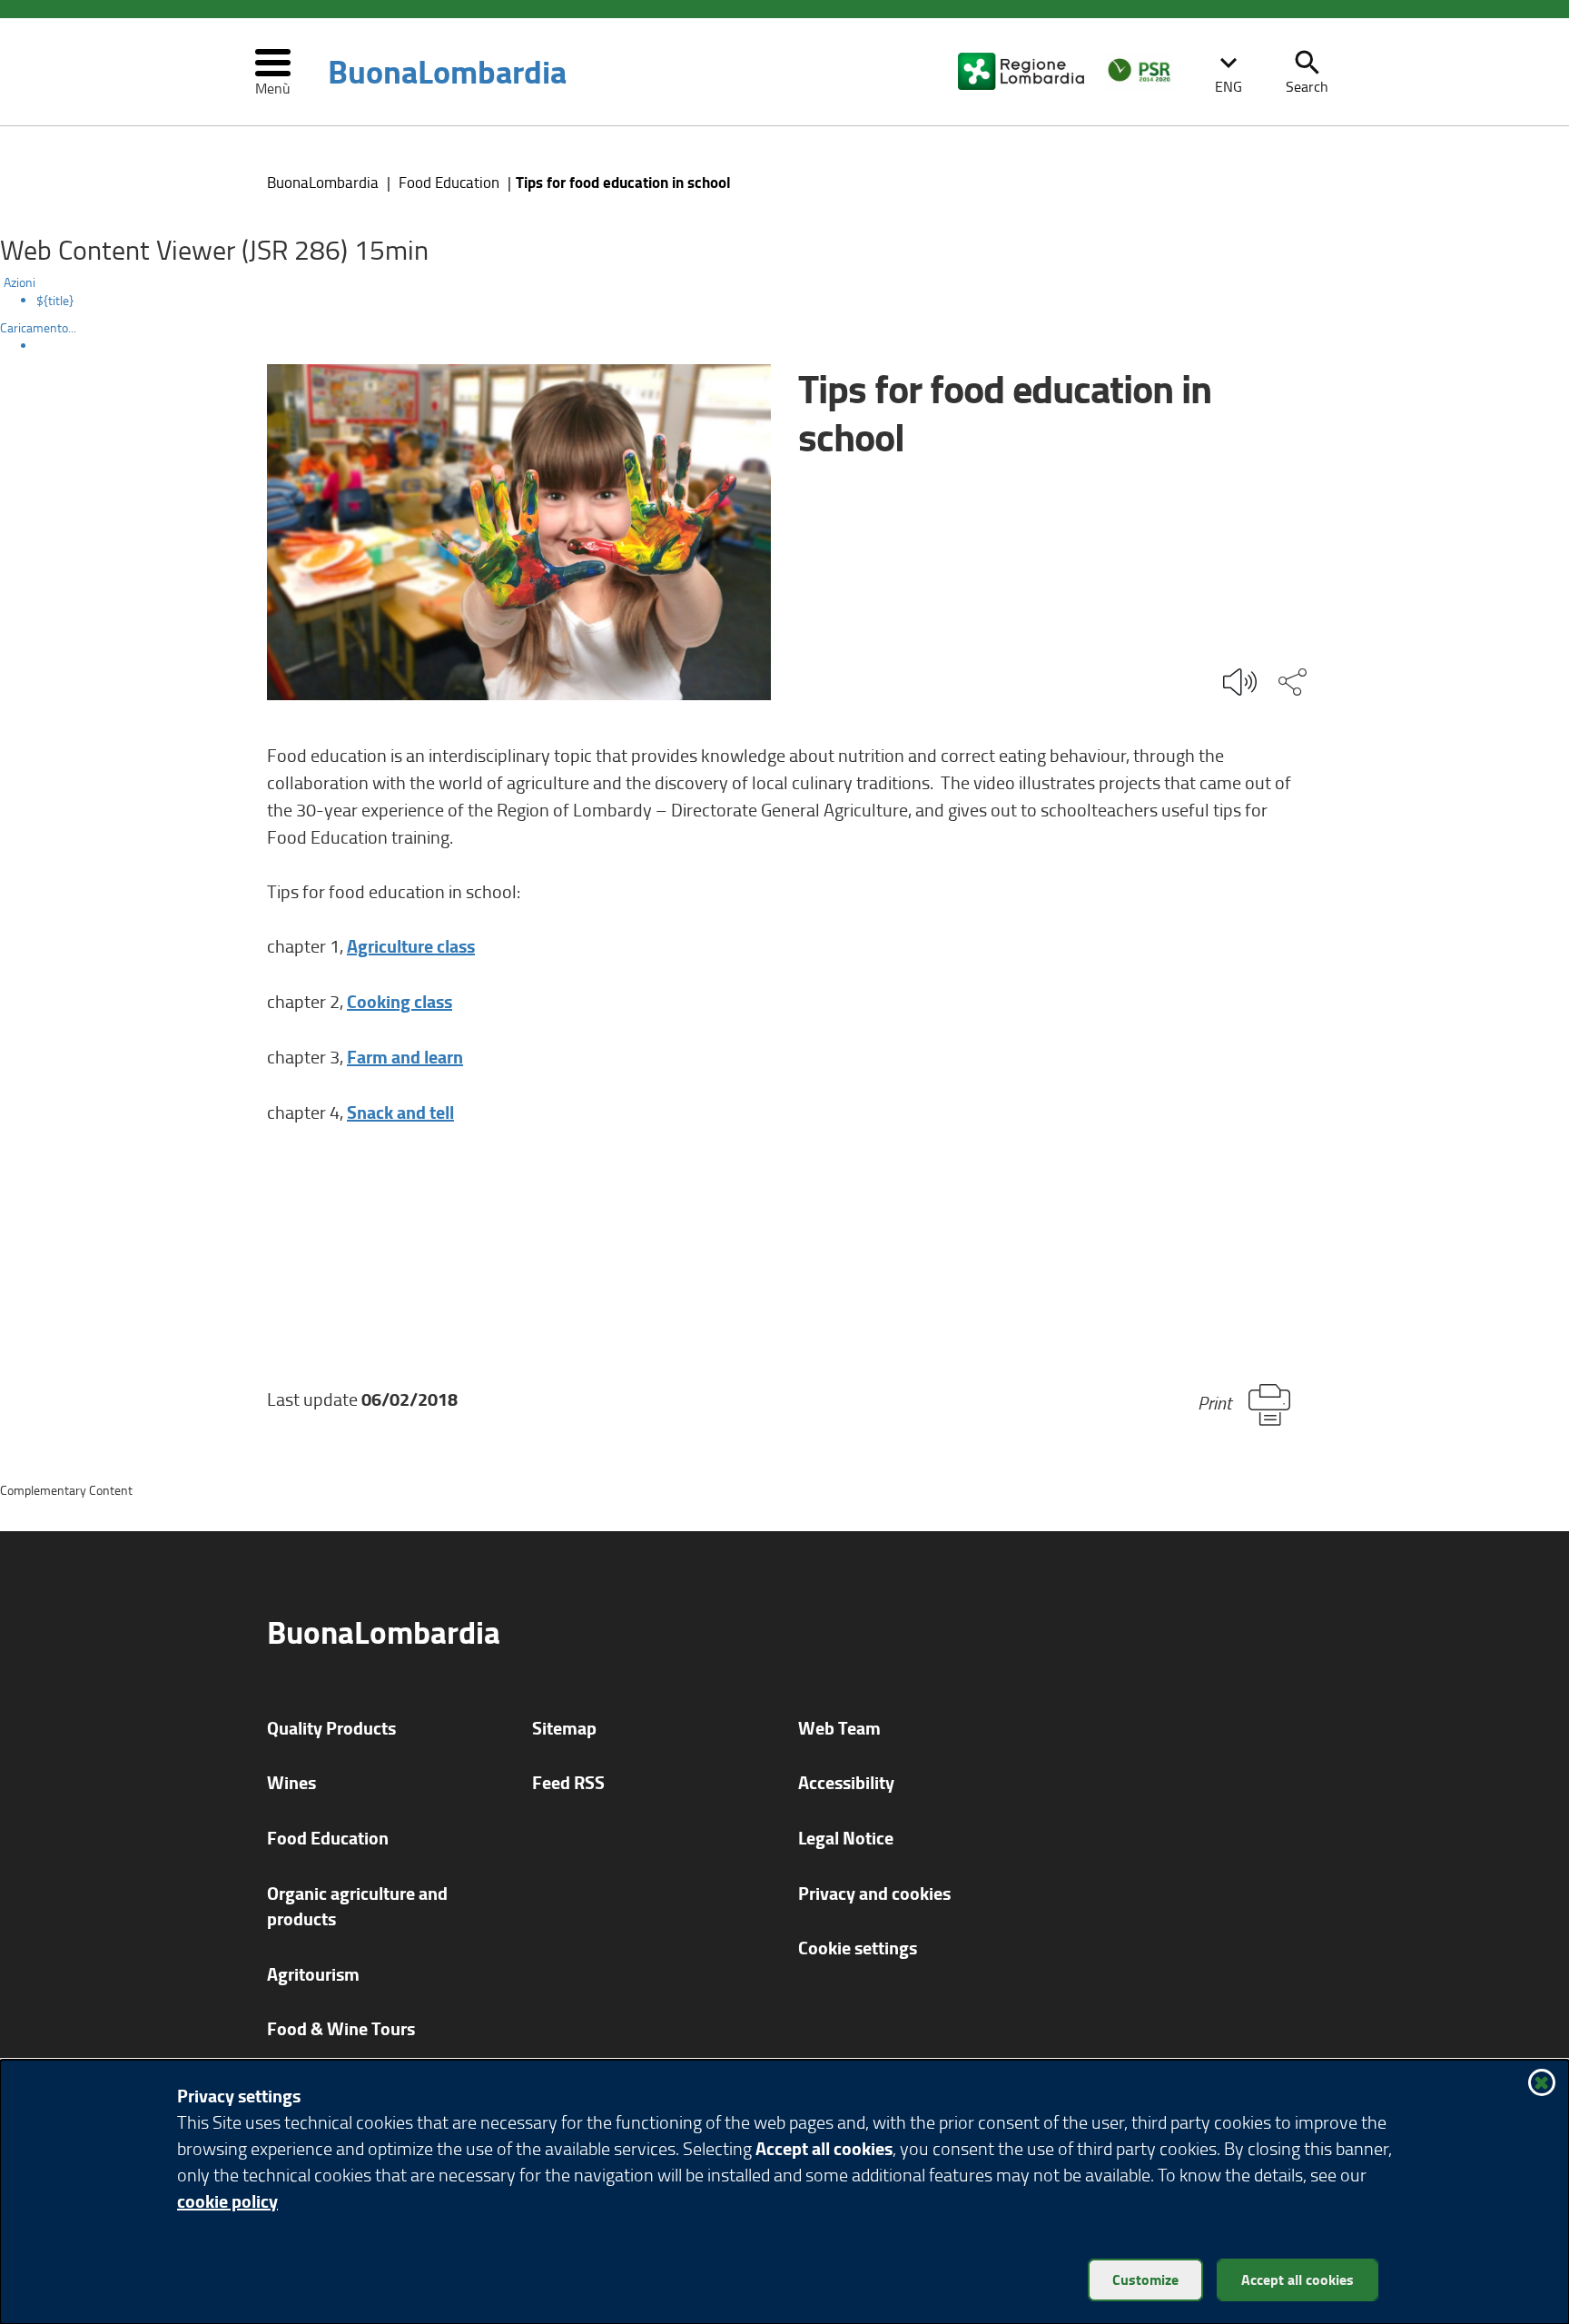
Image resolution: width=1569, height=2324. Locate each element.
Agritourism (313, 1974)
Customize (1145, 2279)
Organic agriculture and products (357, 1906)
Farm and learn (405, 1057)
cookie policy (227, 2201)
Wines (291, 1782)
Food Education (449, 182)
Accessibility (846, 1782)
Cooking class (400, 1001)
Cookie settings (858, 1948)
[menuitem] (803, 301)
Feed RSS (568, 1782)
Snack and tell (400, 1112)
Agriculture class (411, 946)
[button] (1229, 72)
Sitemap (564, 1728)
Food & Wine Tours (341, 2028)
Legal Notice (846, 1838)
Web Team (839, 1728)
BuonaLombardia (447, 72)
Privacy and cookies (874, 1893)
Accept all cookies (1298, 2279)
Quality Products (331, 1728)
